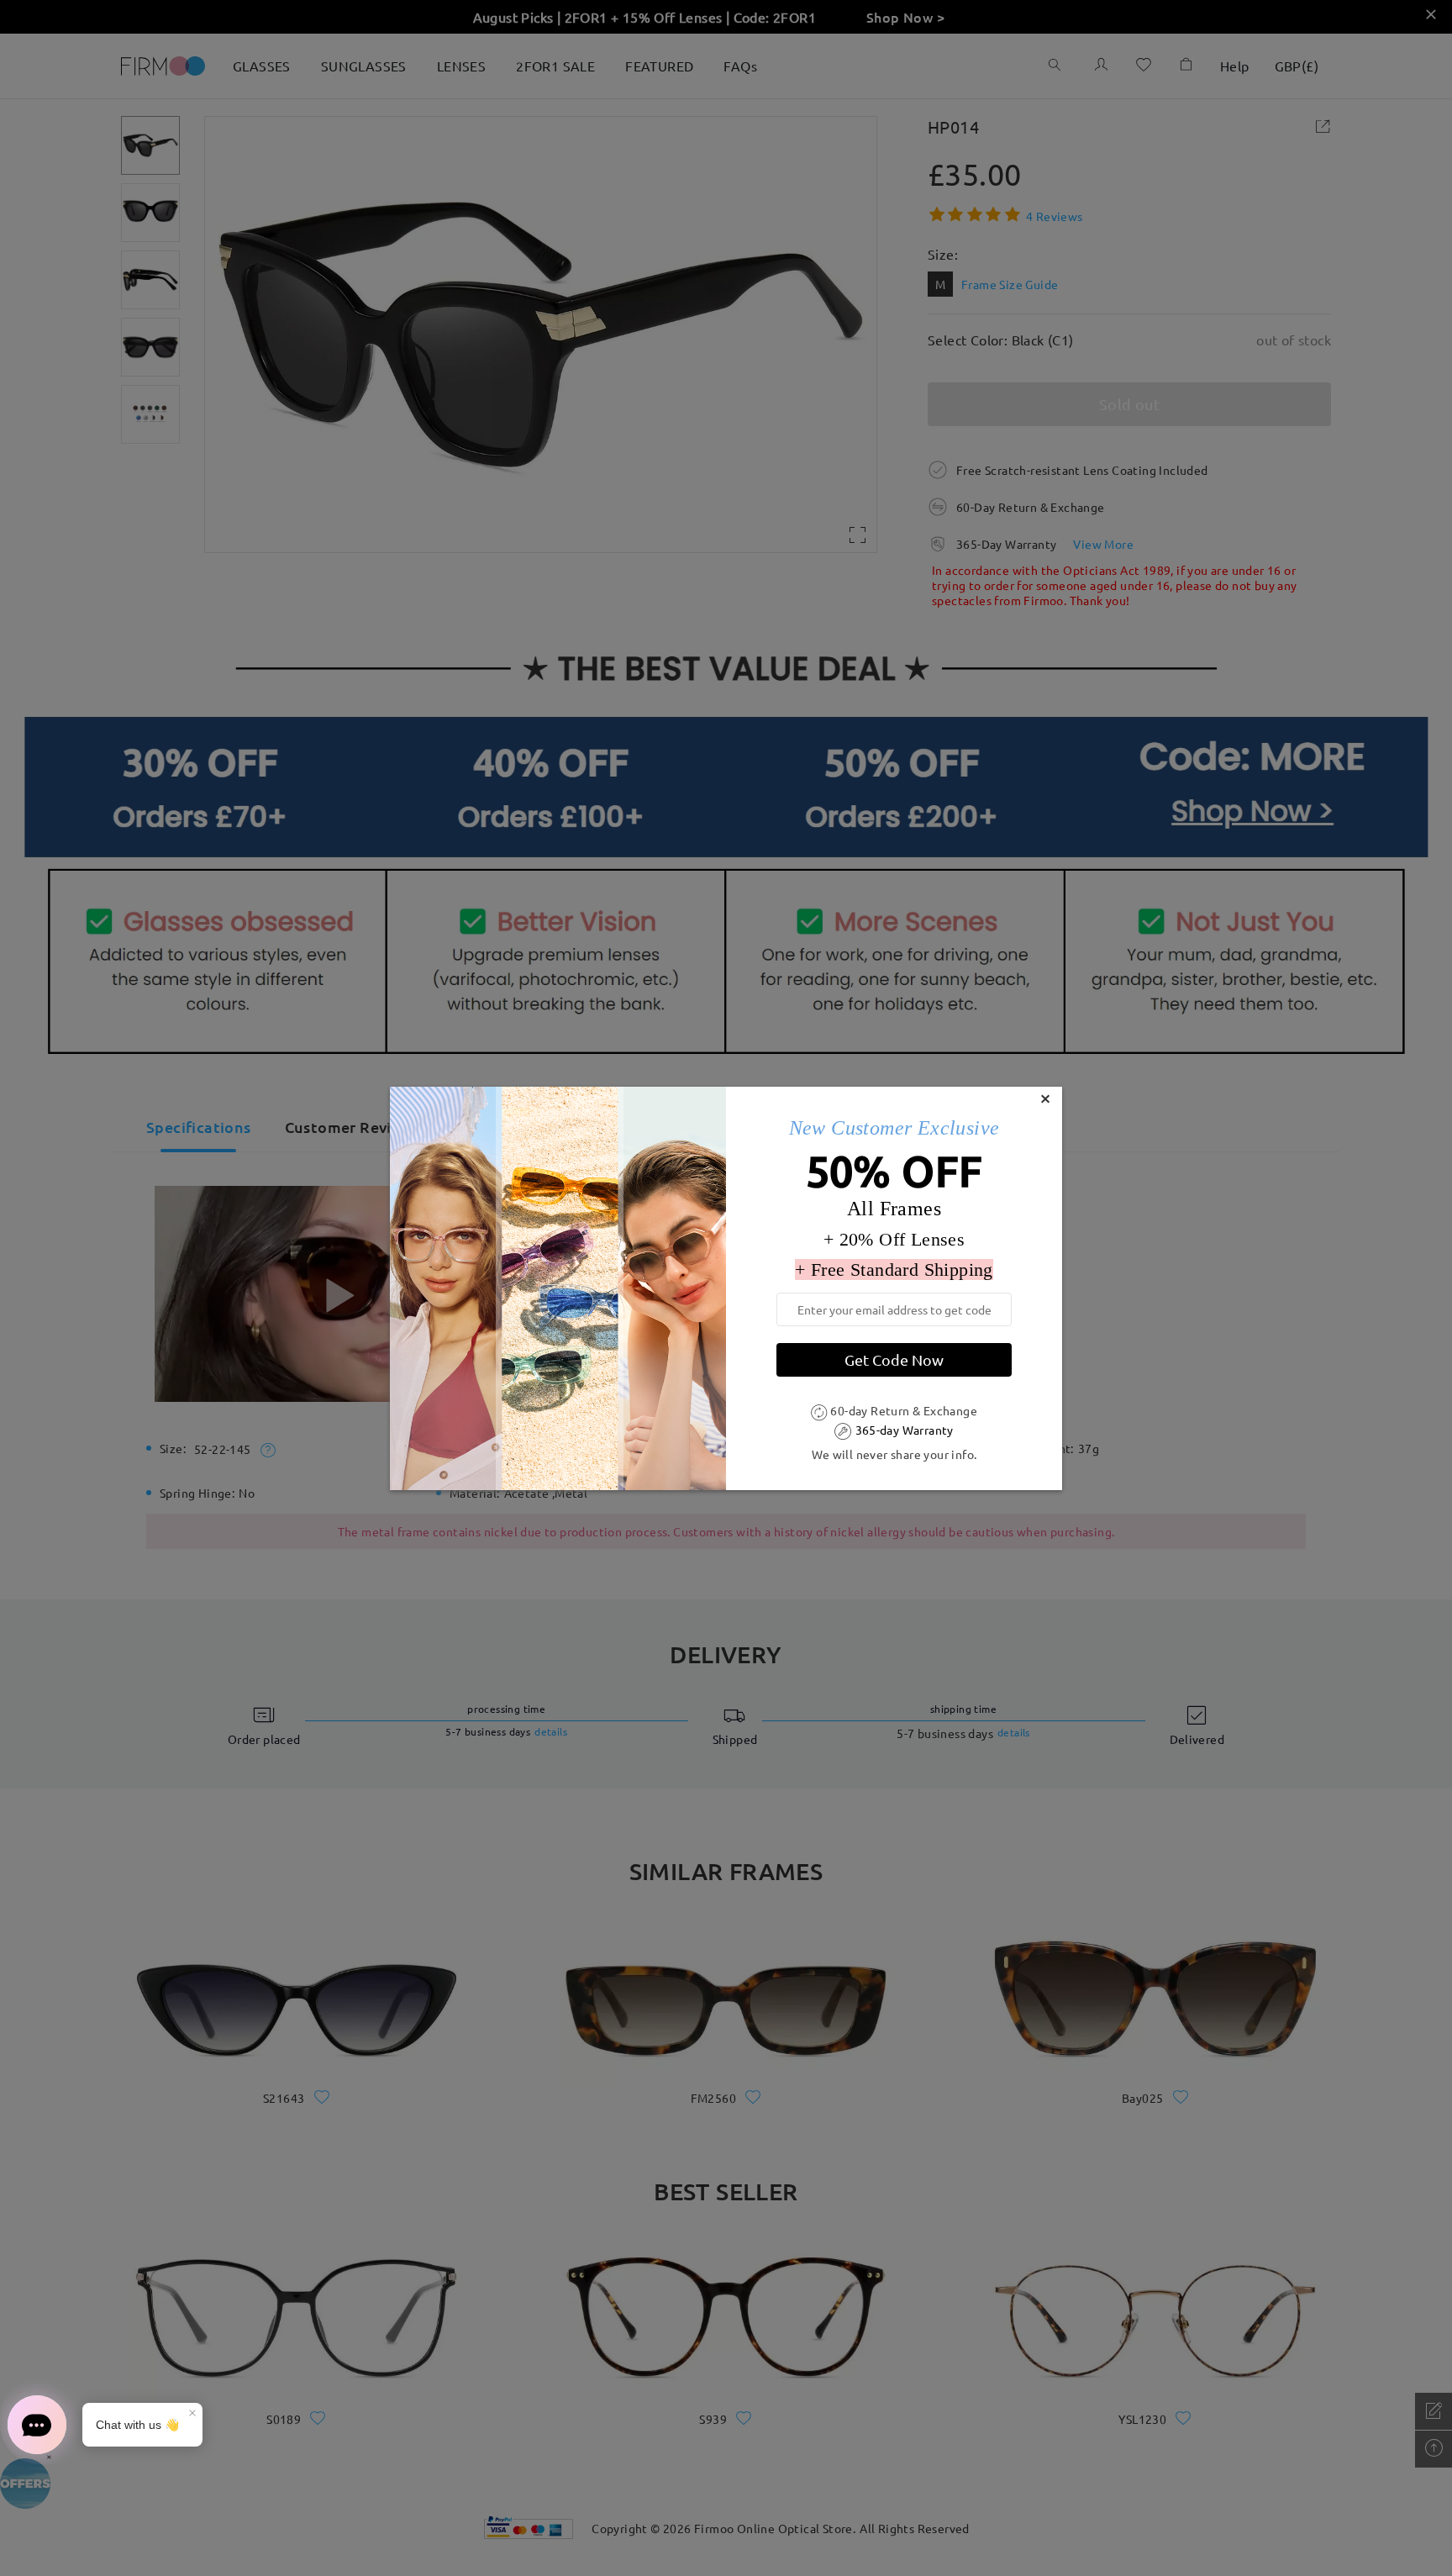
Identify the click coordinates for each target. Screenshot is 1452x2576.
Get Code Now (894, 1359)
